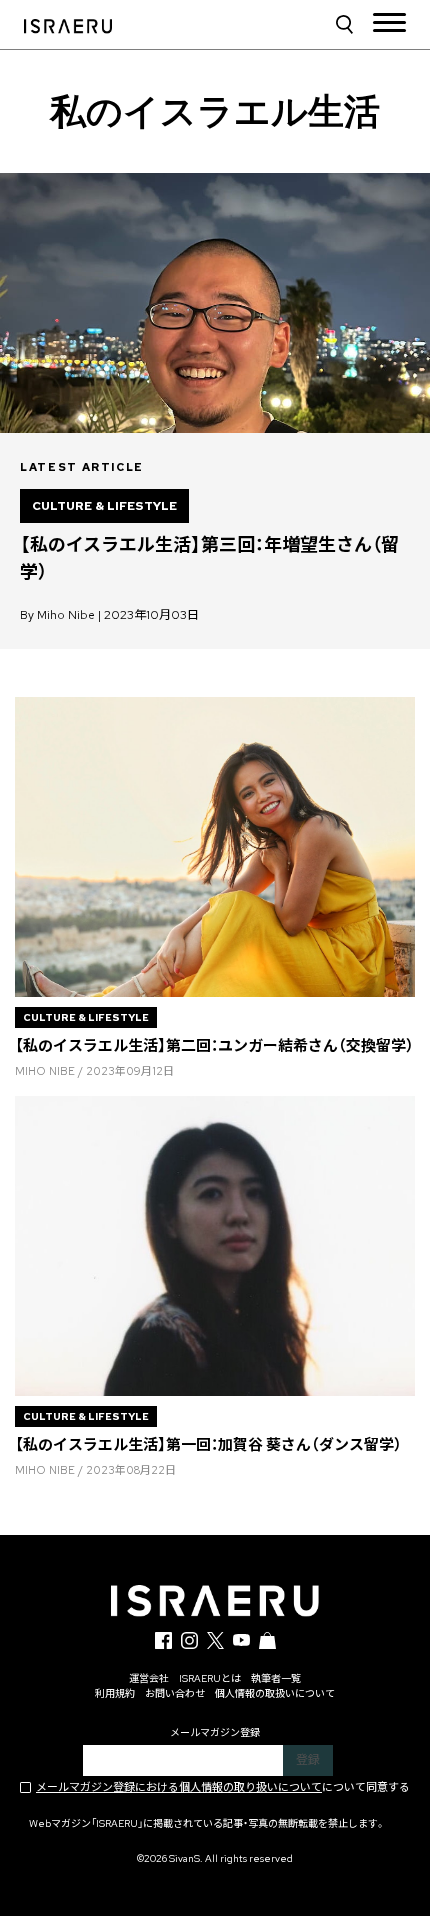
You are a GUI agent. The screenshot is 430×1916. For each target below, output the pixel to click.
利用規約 (115, 1693)
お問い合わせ (175, 1693)
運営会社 (149, 1678)
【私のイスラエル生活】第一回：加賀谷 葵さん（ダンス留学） (208, 1445)
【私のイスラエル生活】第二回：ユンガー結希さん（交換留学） (214, 1046)
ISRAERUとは (210, 1678)
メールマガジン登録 (215, 1732)
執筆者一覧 (276, 1678)
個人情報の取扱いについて (275, 1693)
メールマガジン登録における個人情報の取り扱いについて (179, 1787)
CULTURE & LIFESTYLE (104, 506)
